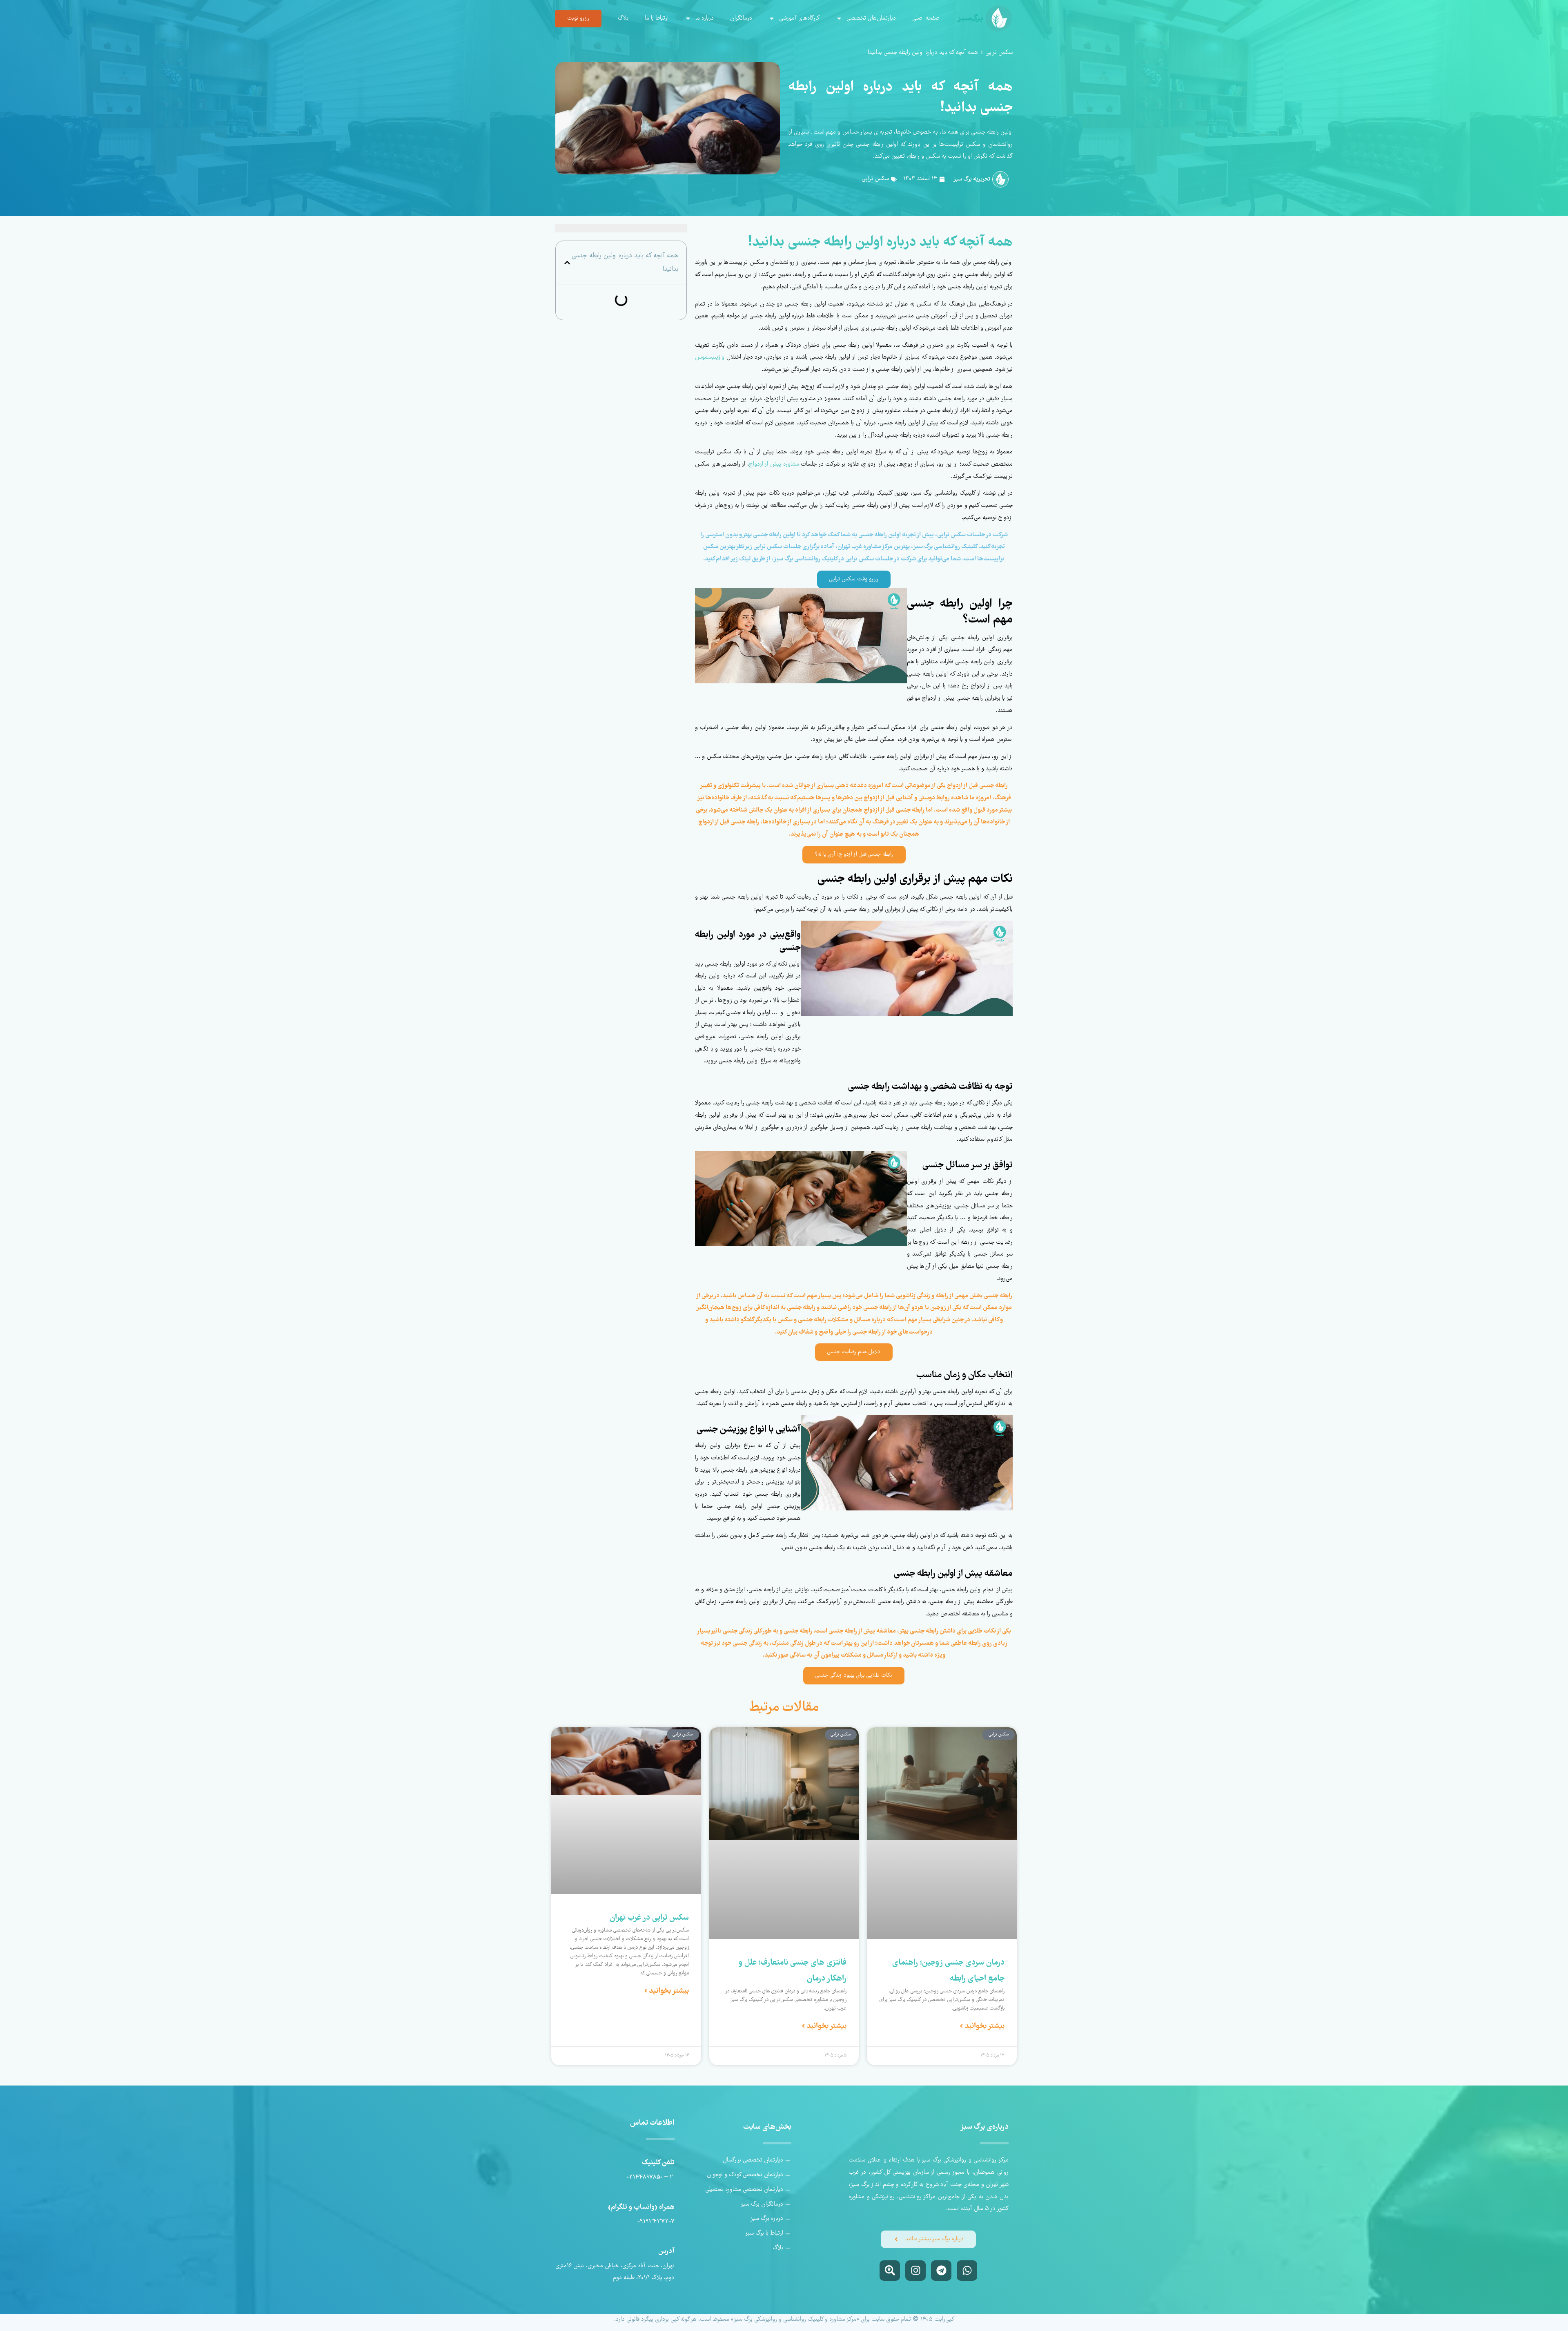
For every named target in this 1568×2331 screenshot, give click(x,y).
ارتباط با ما (657, 18)
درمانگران (741, 18)
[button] (567, 263)
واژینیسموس (710, 357)
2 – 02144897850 (650, 2177)
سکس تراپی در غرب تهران (649, 1918)
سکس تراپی (999, 53)
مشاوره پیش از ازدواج (774, 464)
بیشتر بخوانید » (982, 2026)
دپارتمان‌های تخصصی (871, 18)
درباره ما (705, 18)
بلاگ (623, 18)
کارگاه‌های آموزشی (799, 18)
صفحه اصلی (926, 18)
